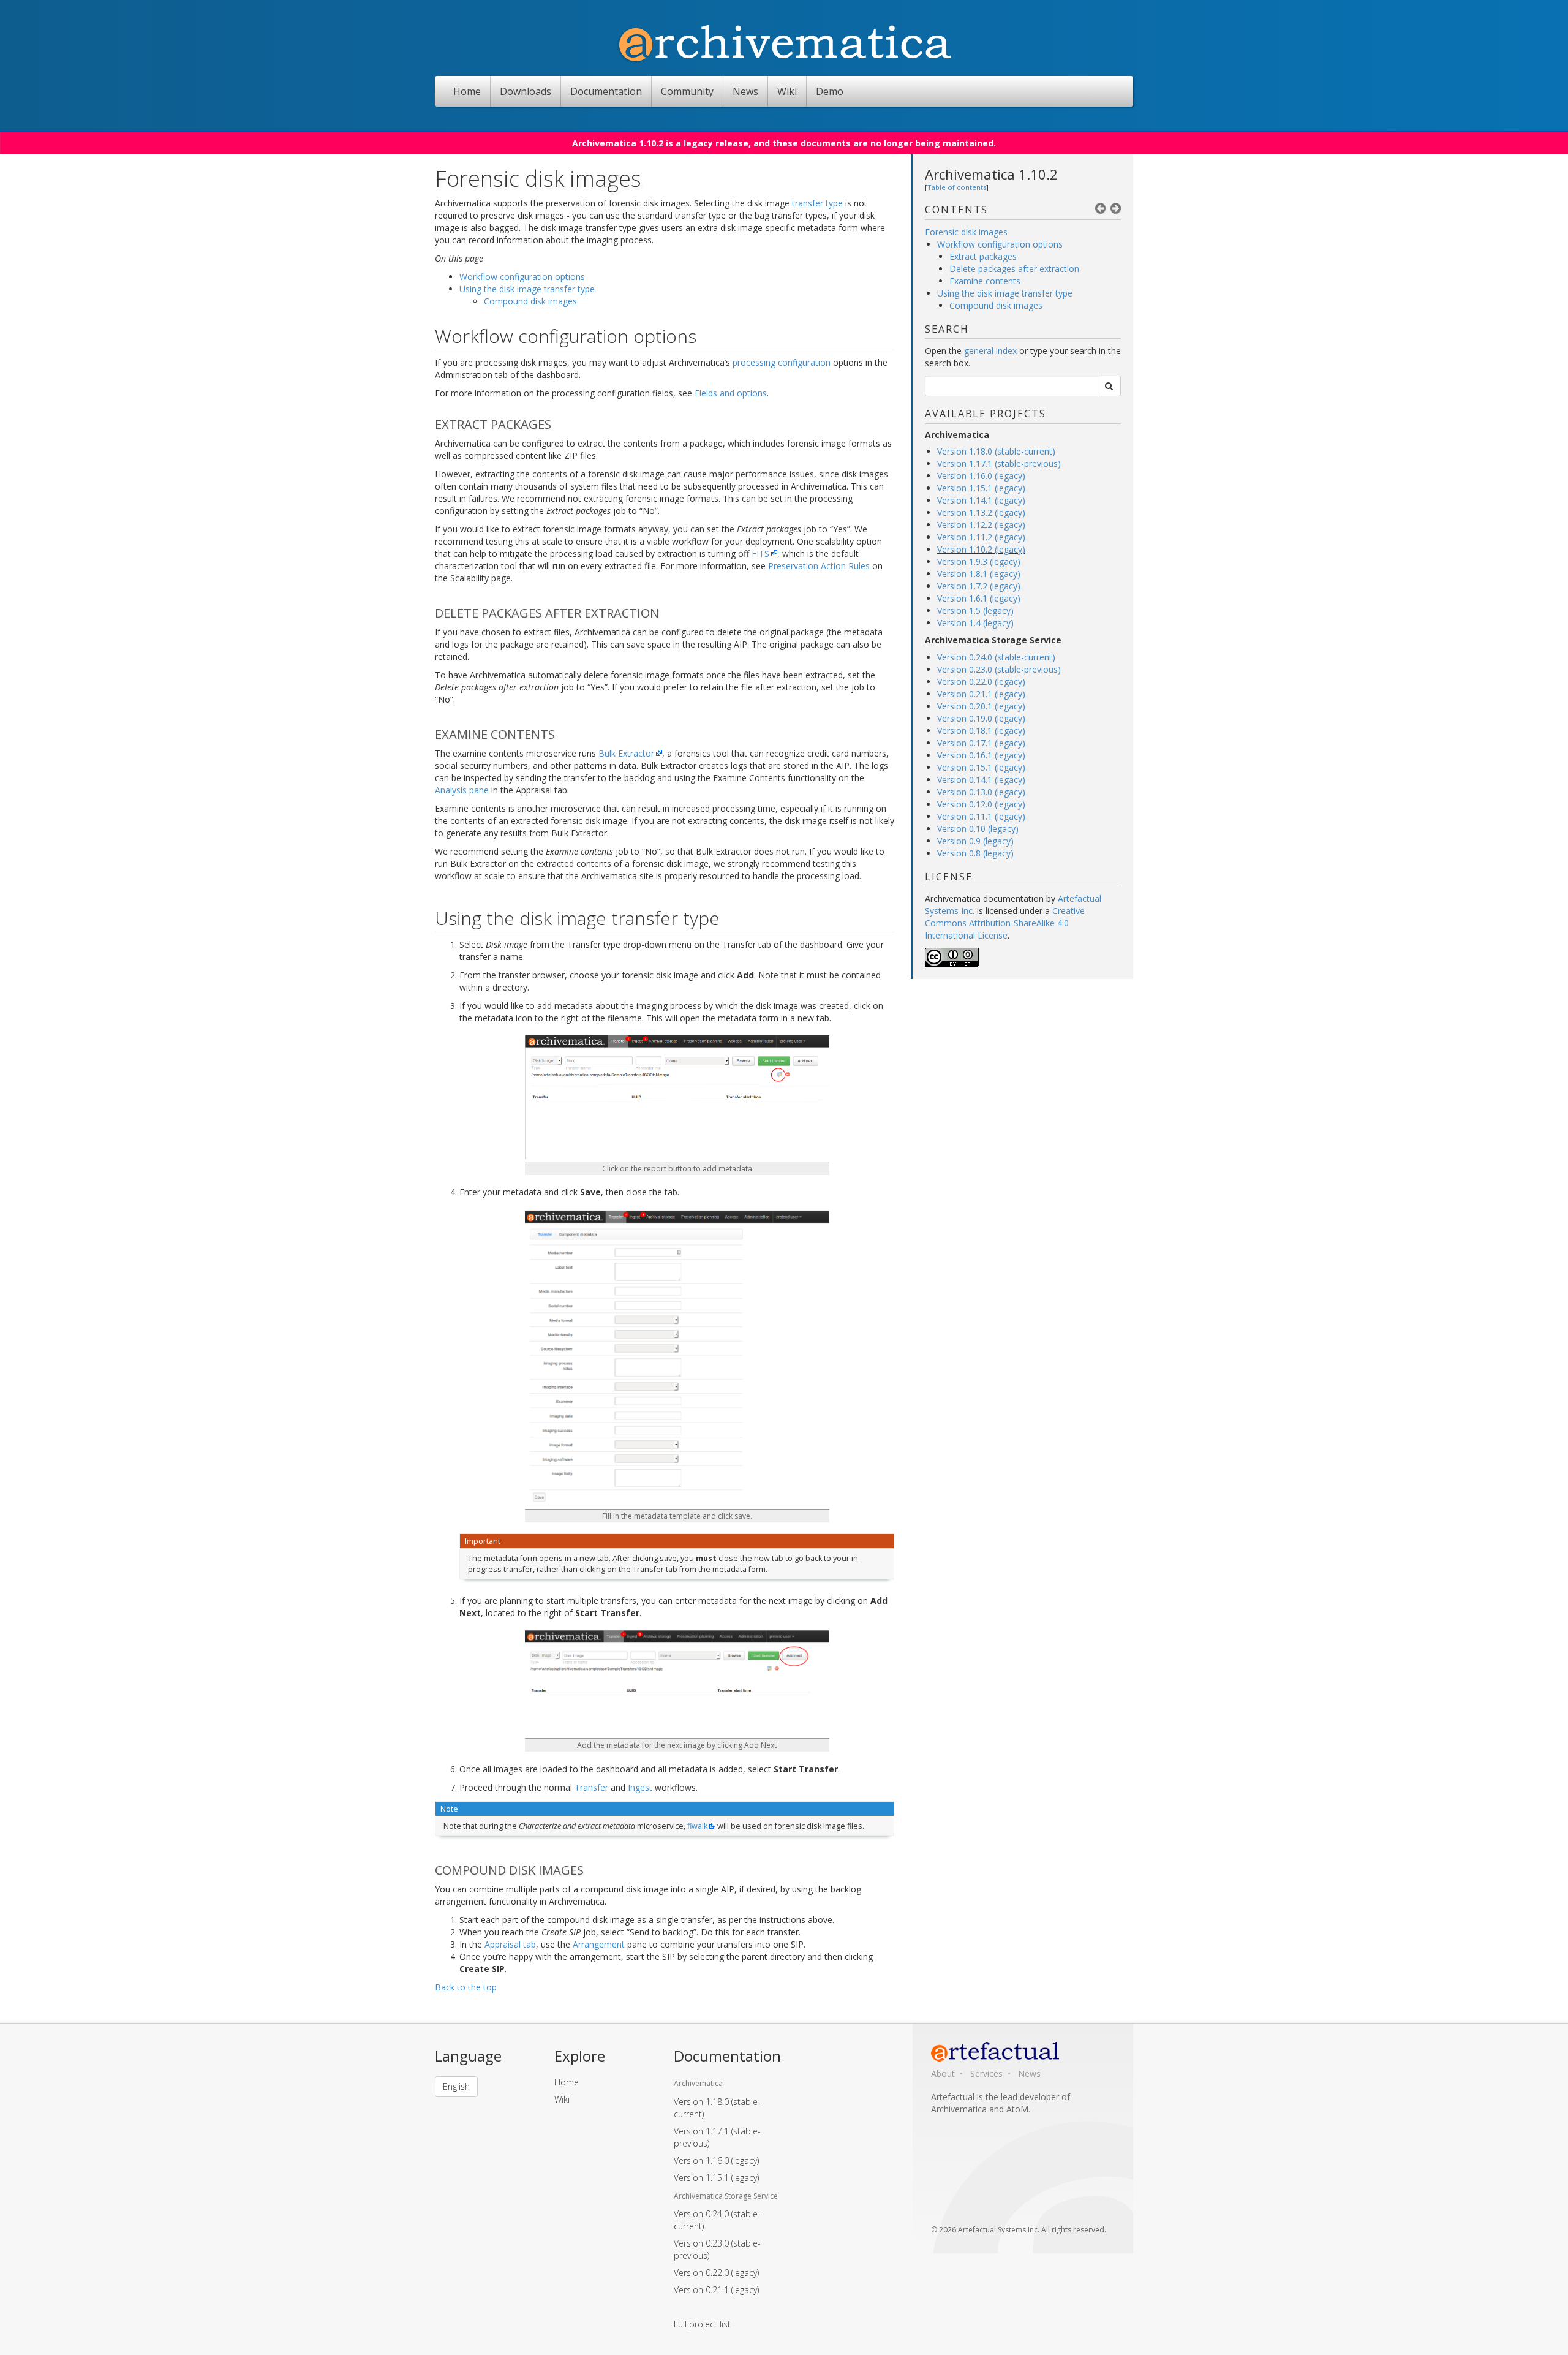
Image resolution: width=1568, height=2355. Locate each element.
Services (986, 2073)
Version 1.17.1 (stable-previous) (999, 463)
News (745, 91)
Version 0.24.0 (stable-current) (996, 657)
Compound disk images (996, 305)
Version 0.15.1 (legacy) (981, 767)
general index (990, 351)
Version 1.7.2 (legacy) (979, 586)
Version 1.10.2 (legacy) (981, 549)
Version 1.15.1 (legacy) (981, 488)
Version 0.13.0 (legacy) (981, 792)
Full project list (702, 2324)
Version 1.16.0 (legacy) (981, 476)
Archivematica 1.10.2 (991, 174)
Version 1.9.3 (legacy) (979, 561)
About (943, 2073)
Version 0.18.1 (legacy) (981, 731)
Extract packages (983, 256)
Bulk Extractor (626, 753)
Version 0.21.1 (716, 2290)
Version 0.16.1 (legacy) (981, 755)
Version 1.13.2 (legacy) (981, 512)
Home (467, 91)
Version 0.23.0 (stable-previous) (999, 669)
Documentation (606, 91)
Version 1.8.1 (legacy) (979, 574)
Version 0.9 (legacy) (975, 841)
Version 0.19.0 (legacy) (981, 718)
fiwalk (697, 1826)
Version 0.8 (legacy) (975, 853)
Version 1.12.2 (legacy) (981, 525)
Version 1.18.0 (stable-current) (996, 451)
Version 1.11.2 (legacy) (981, 537)
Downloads (526, 91)
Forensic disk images (966, 232)
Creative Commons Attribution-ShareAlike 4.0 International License (1005, 923)
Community (687, 91)
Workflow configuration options (1000, 244)
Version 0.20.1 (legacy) (981, 706)
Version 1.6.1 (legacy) (979, 598)
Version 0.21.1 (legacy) (981, 694)
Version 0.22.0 (716, 2273)
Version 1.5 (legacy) (975, 610)
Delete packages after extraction (1014, 269)
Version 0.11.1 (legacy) (981, 816)
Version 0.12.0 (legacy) (981, 804)
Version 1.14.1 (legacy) (981, 500)
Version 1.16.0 (716, 2160)
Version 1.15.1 (716, 2178)
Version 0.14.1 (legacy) (981, 780)
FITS (760, 554)
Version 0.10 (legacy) (978, 829)
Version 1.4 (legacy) (975, 623)
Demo (830, 91)
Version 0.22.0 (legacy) (981, 682)
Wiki (787, 91)
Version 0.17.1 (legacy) (981, 743)
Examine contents (985, 281)
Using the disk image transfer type (1005, 293)
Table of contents (957, 187)
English (456, 2086)
